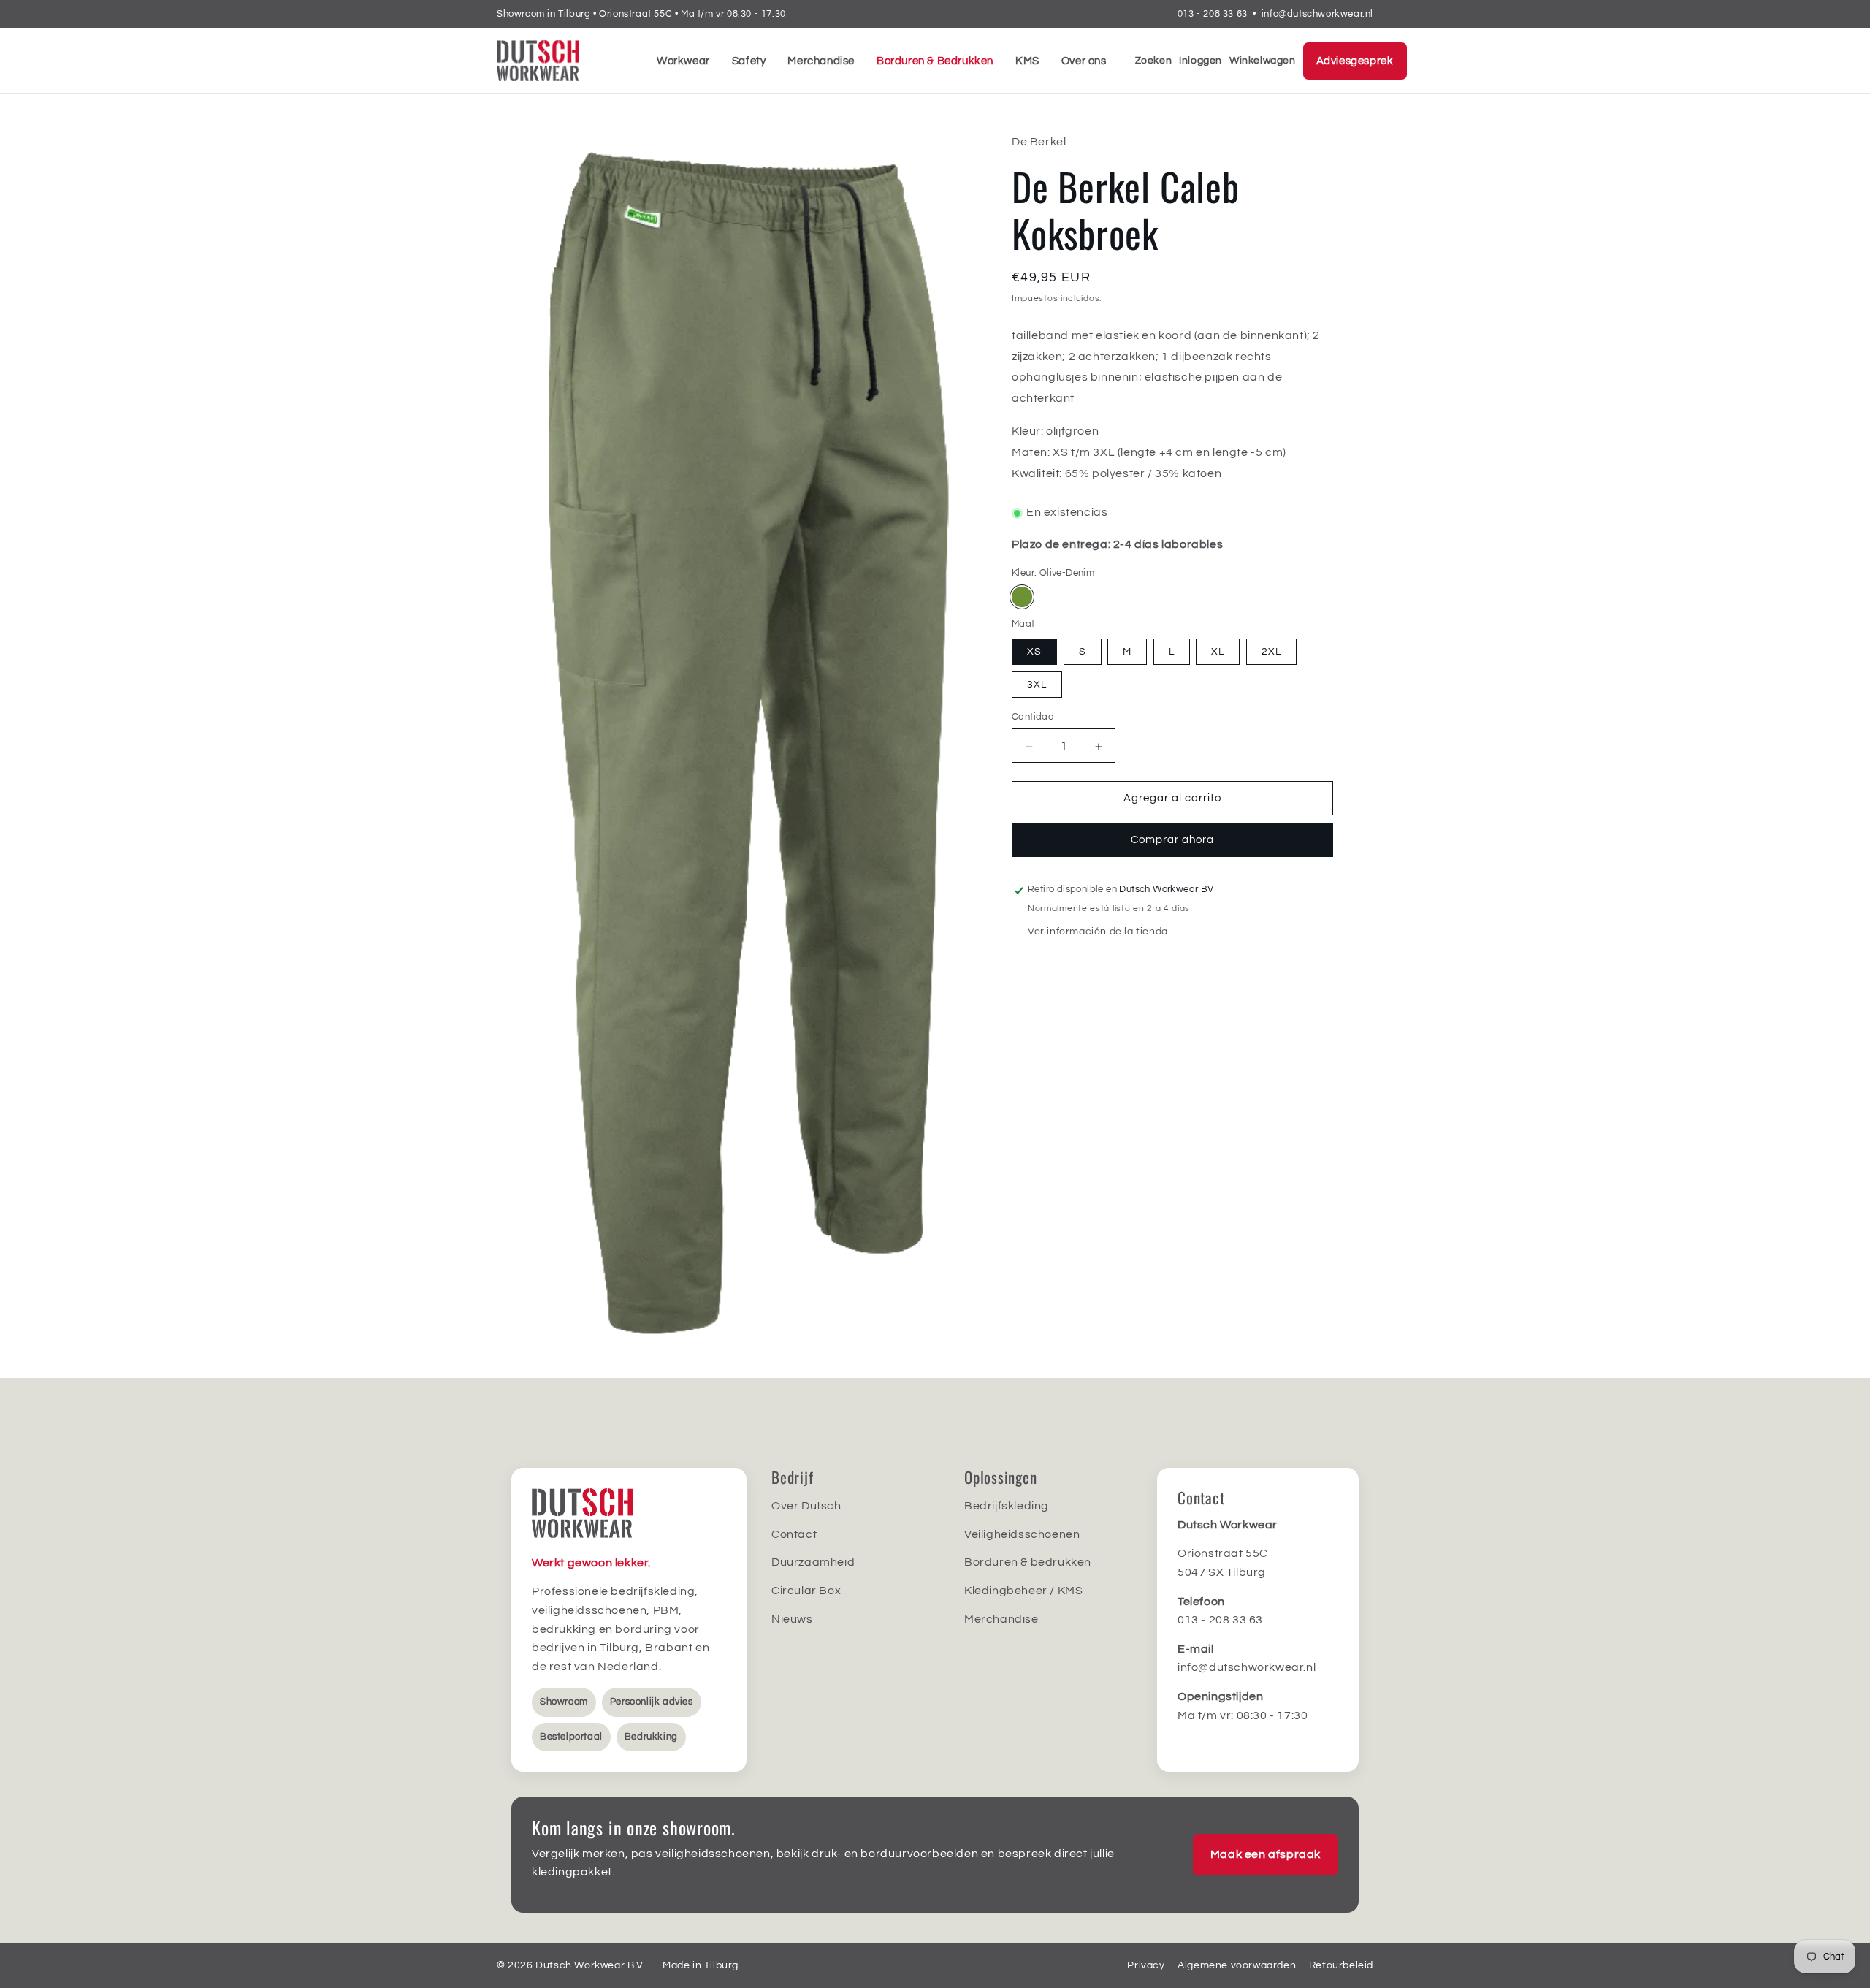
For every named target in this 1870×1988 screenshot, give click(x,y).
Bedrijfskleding (1007, 1506)
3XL (1037, 685)
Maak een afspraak (1266, 1854)
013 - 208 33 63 (1213, 14)
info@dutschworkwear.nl (1317, 14)
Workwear (683, 61)
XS (1034, 652)
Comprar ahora (1172, 841)
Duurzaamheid (813, 1562)
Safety (749, 61)
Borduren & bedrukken (1028, 1562)
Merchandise (821, 61)
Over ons (1084, 61)
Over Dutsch (806, 1506)
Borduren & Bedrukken (935, 61)
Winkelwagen (1263, 61)
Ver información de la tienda (1098, 932)
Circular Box (806, 1591)
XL (1218, 652)
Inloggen (1201, 61)
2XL (1271, 652)
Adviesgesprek (1355, 61)
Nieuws (792, 1619)
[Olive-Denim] (1022, 598)
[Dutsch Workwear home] (562, 61)
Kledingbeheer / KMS (1023, 1591)
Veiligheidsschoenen (1022, 1534)
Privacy (1146, 1965)
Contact (794, 1534)
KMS (1027, 61)
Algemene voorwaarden (1237, 1965)
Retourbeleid (1341, 1965)
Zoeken (1154, 61)
